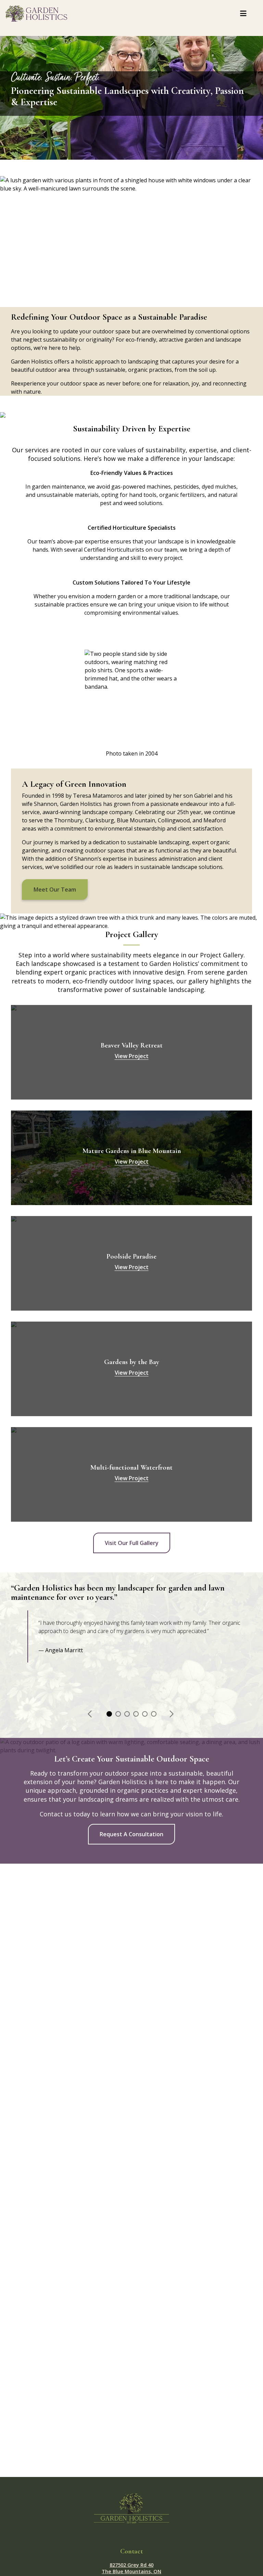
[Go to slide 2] (117, 1713)
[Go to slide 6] (153, 1713)
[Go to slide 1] (109, 1713)
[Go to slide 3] (126, 1713)
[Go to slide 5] (144, 1713)
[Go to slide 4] (135, 1713)
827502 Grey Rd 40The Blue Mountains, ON (131, 2568)
